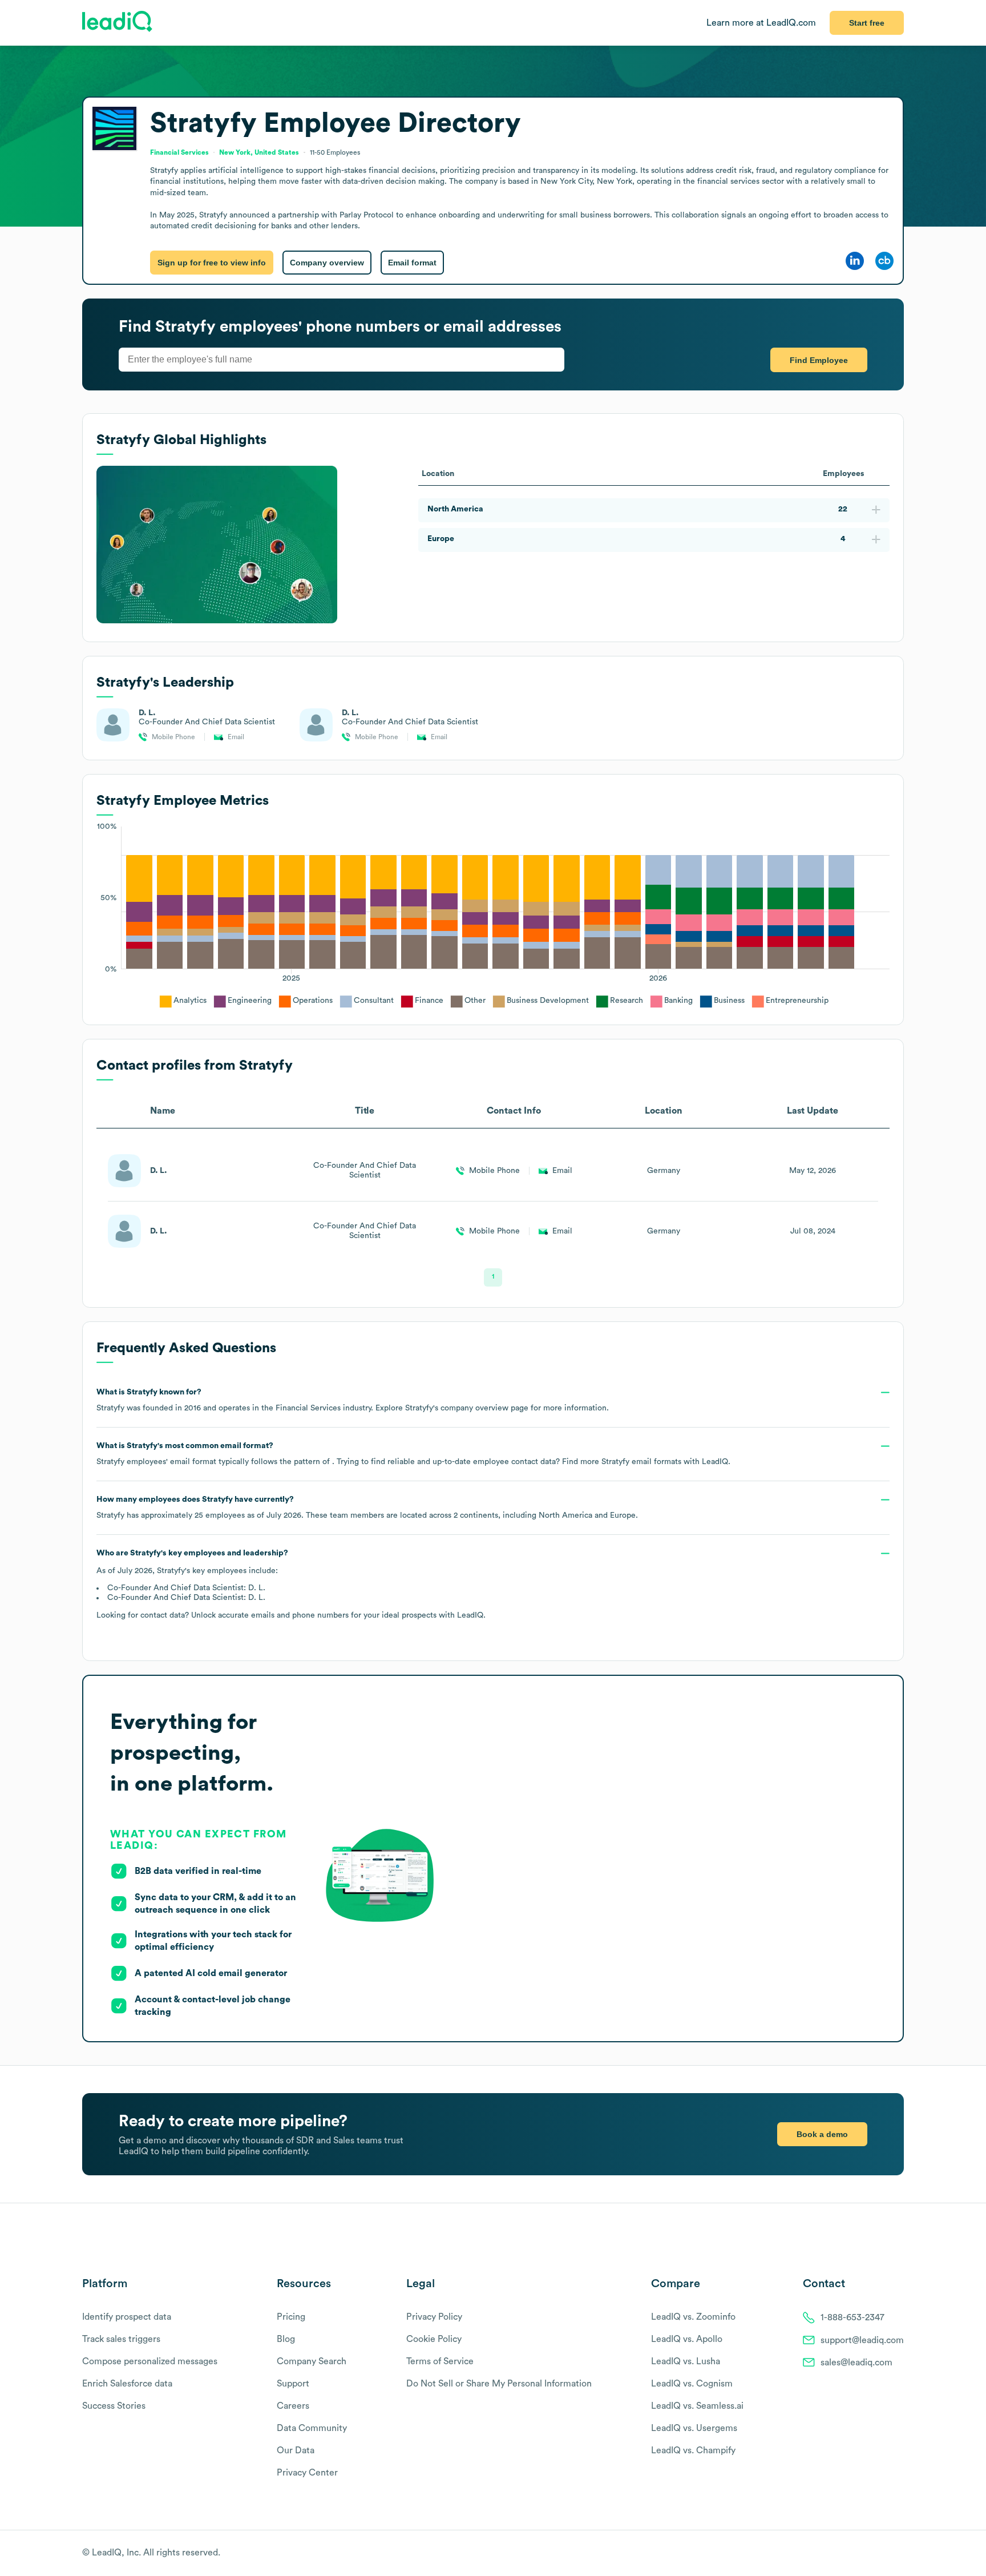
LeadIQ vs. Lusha (686, 2361)
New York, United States (259, 152)
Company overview (327, 263)
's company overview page (467, 1408)
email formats (641, 1462)
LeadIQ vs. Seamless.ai (697, 2406)
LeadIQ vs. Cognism (692, 2384)
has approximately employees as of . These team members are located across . (367, 1507)
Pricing (291, 2317)
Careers (293, 2406)
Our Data (296, 2450)
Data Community (312, 2428)
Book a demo (822, 2134)
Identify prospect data (127, 2317)
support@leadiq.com (862, 2340)
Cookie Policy (434, 2339)
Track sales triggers (121, 2339)
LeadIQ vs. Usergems (694, 2428)
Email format (412, 263)
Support (293, 2384)
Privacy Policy (434, 2317)
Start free (867, 23)
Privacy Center (307, 2473)
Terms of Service (440, 2361)
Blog (286, 2339)
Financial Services (179, 152)
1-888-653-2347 (852, 2317)
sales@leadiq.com (856, 2363)
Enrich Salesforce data (127, 2384)
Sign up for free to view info (212, 263)
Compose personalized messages (150, 2361)
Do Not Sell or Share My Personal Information (499, 2384)
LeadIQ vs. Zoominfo (693, 2317)
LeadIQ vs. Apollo (687, 2339)
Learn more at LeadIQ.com (761, 23)
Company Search (312, 2361)
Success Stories (114, 2406)
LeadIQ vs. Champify (693, 2450)
